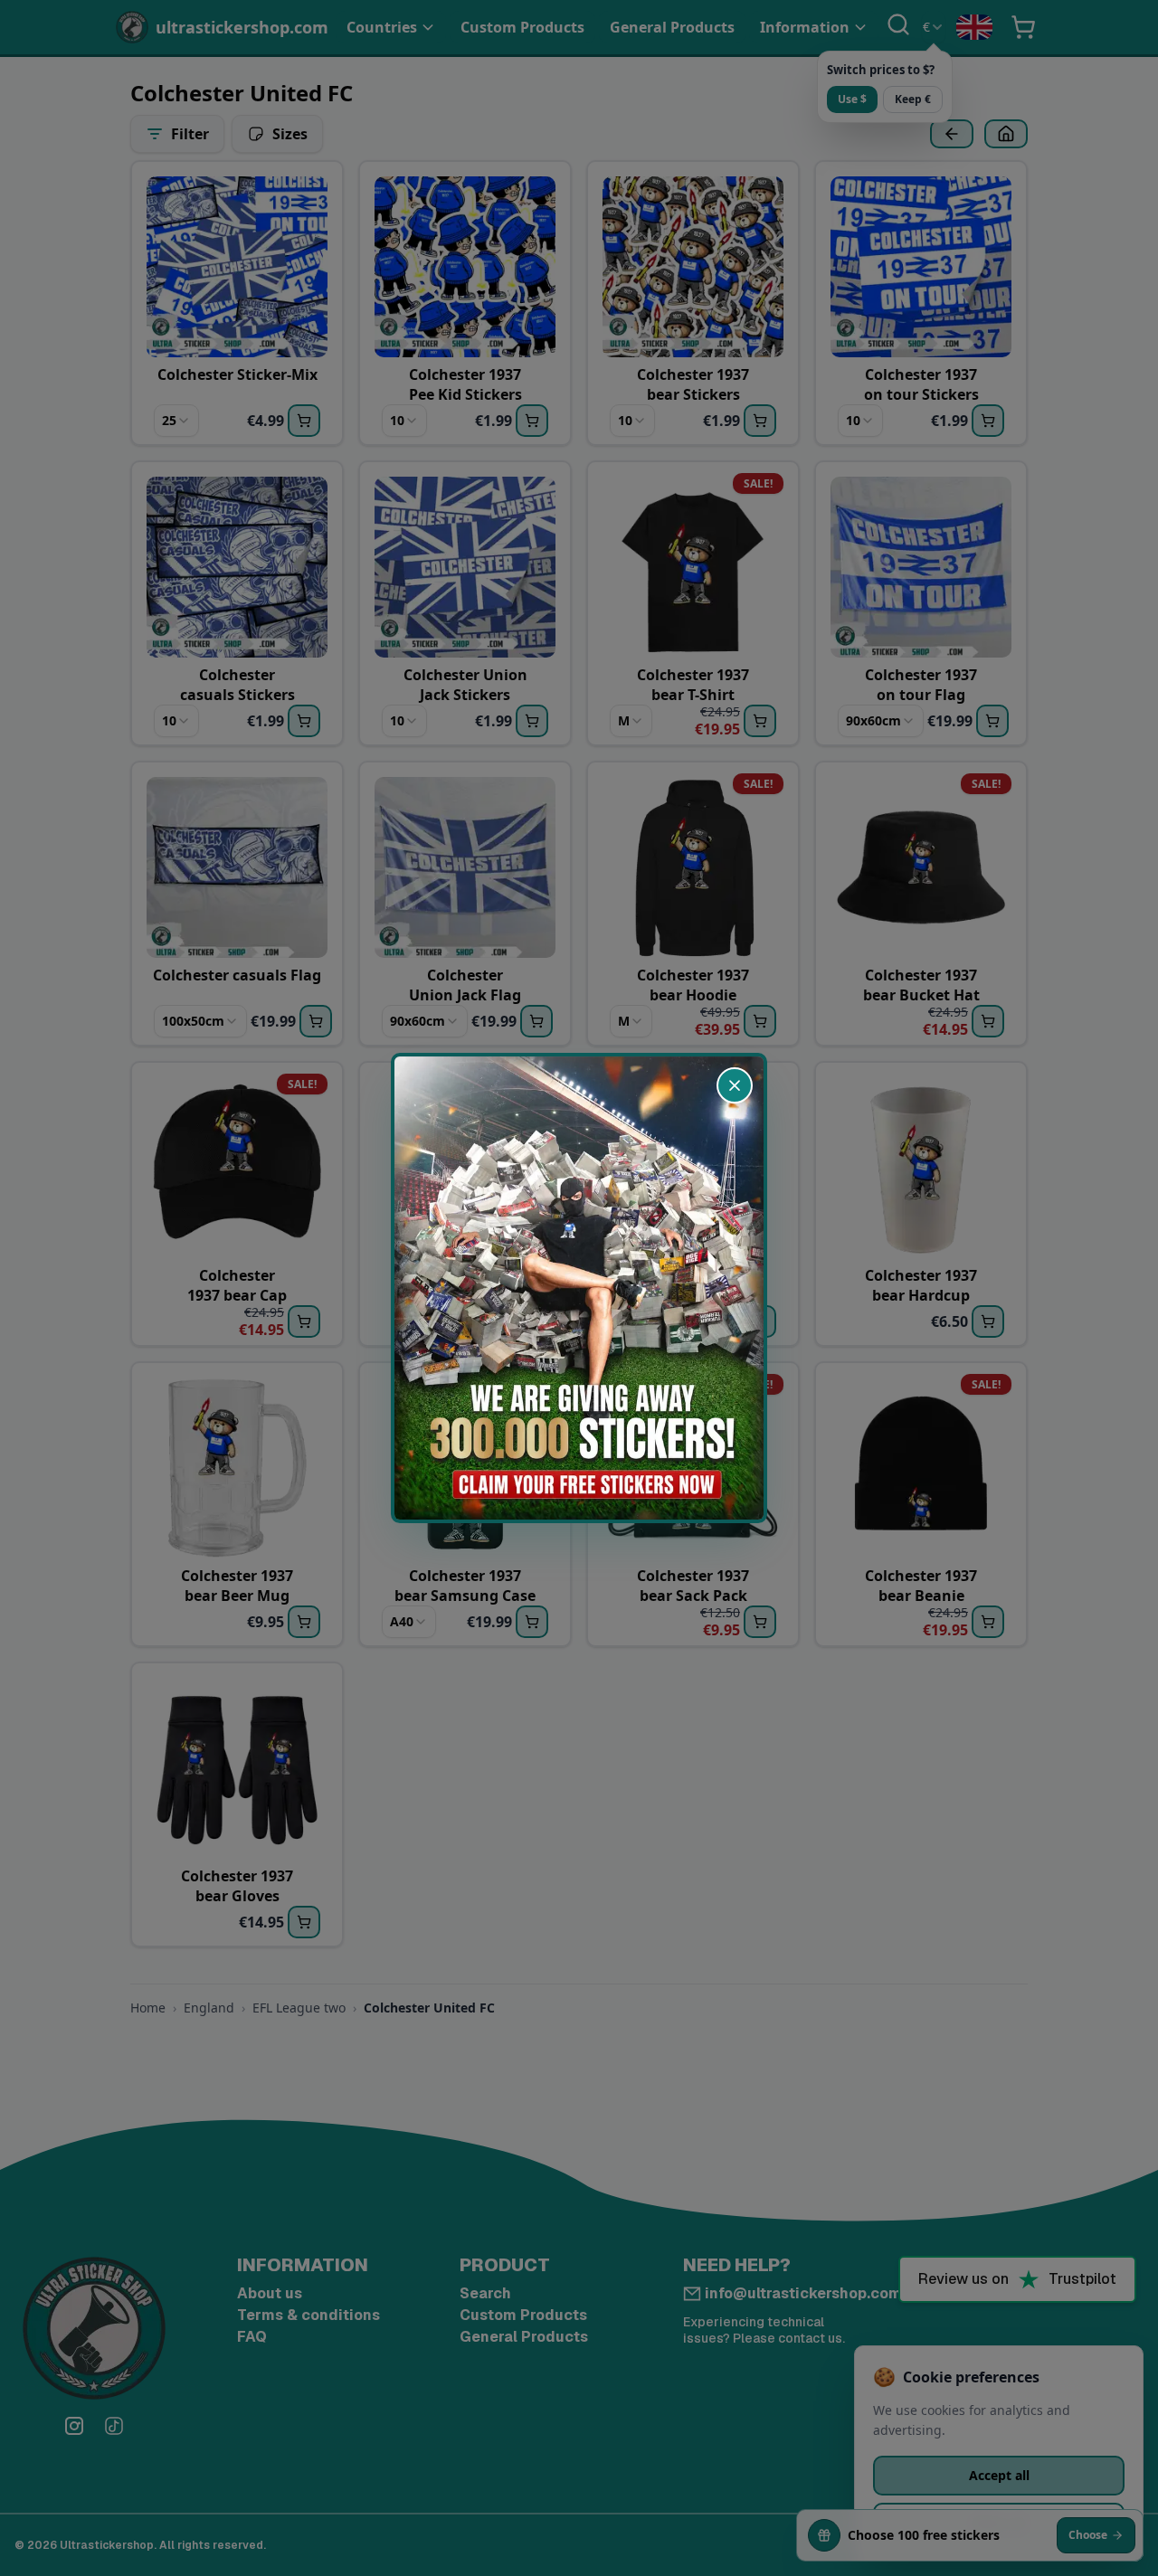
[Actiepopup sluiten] (735, 1085)
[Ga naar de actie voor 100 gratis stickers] (579, 1288)
